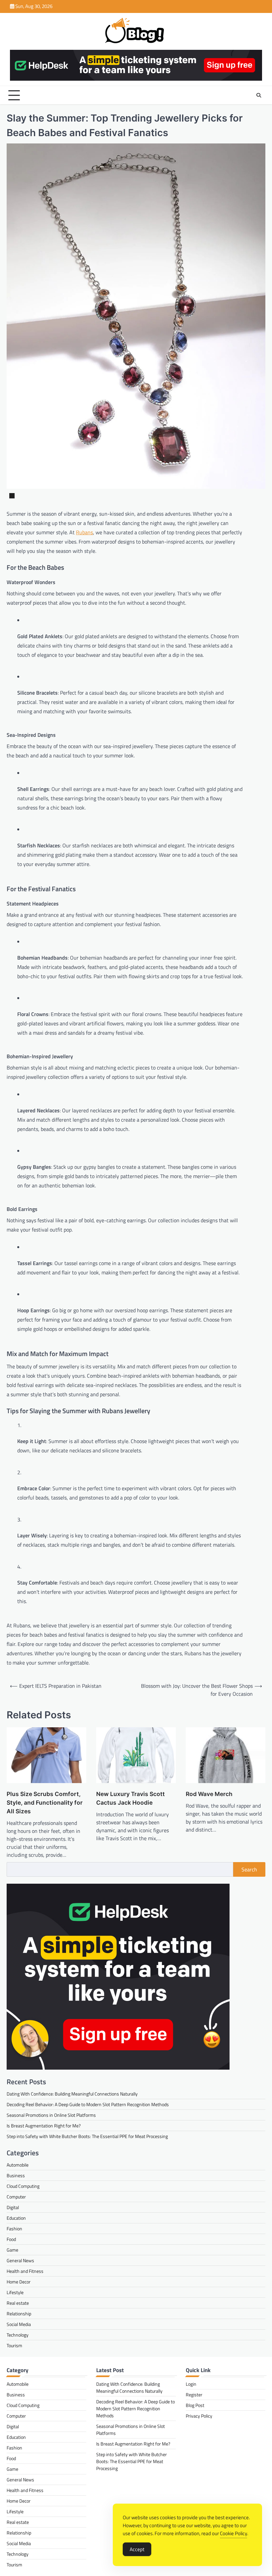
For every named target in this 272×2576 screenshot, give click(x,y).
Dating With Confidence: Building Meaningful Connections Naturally (72, 2094)
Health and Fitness (25, 2271)
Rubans (84, 532)
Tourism (14, 2345)
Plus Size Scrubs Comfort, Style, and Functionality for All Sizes (45, 1803)
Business (16, 2175)
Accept (137, 2549)
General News (20, 2260)
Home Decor (19, 2282)
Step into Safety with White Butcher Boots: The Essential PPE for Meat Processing (87, 2136)
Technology (18, 2335)
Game (12, 2250)
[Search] (259, 95)
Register (194, 2395)
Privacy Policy (199, 2416)
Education (16, 2218)
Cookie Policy (234, 2533)
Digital (13, 2207)
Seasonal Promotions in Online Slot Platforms (51, 2115)
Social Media (19, 2324)
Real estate (18, 2303)
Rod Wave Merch (209, 1794)
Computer (16, 2197)
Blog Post (195, 2405)
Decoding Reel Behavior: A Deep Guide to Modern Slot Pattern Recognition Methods (88, 2104)
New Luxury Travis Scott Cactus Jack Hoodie (131, 1798)
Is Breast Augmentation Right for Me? (44, 2126)
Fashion (14, 2229)
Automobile (18, 2165)
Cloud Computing (23, 2186)
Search (249, 1869)
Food (11, 2239)
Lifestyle (15, 2292)
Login (191, 2384)
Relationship (19, 2314)
